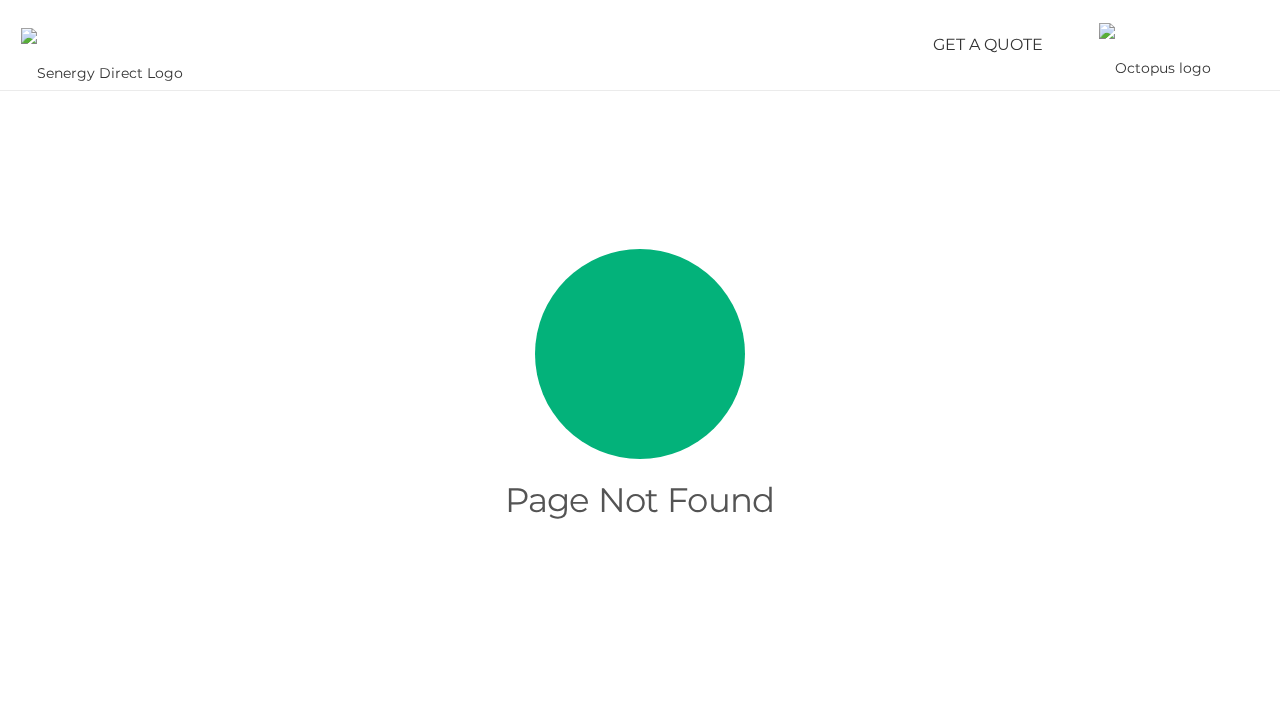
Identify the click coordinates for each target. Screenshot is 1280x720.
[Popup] (1245, 45)
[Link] (102, 45)
